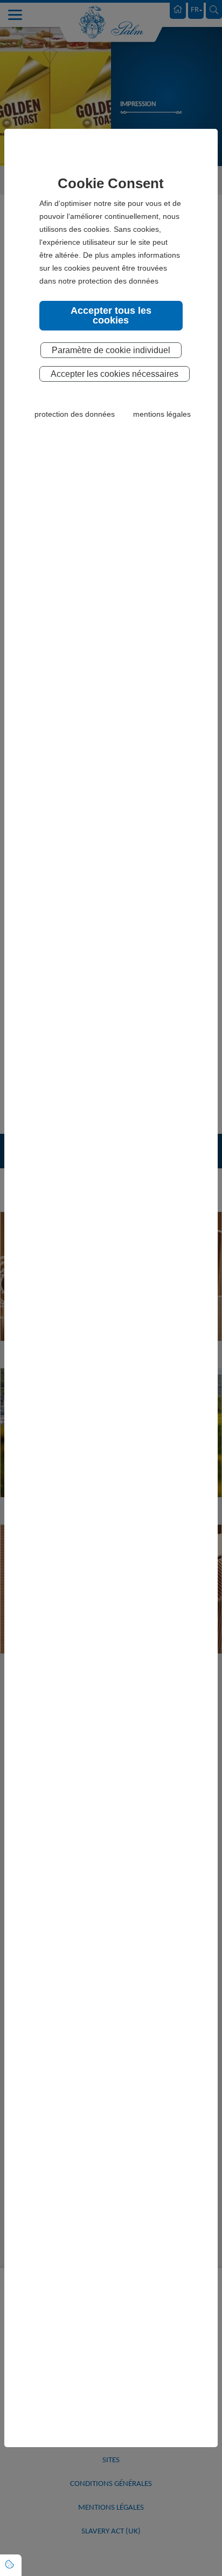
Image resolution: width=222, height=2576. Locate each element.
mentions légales (162, 414)
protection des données (75, 414)
